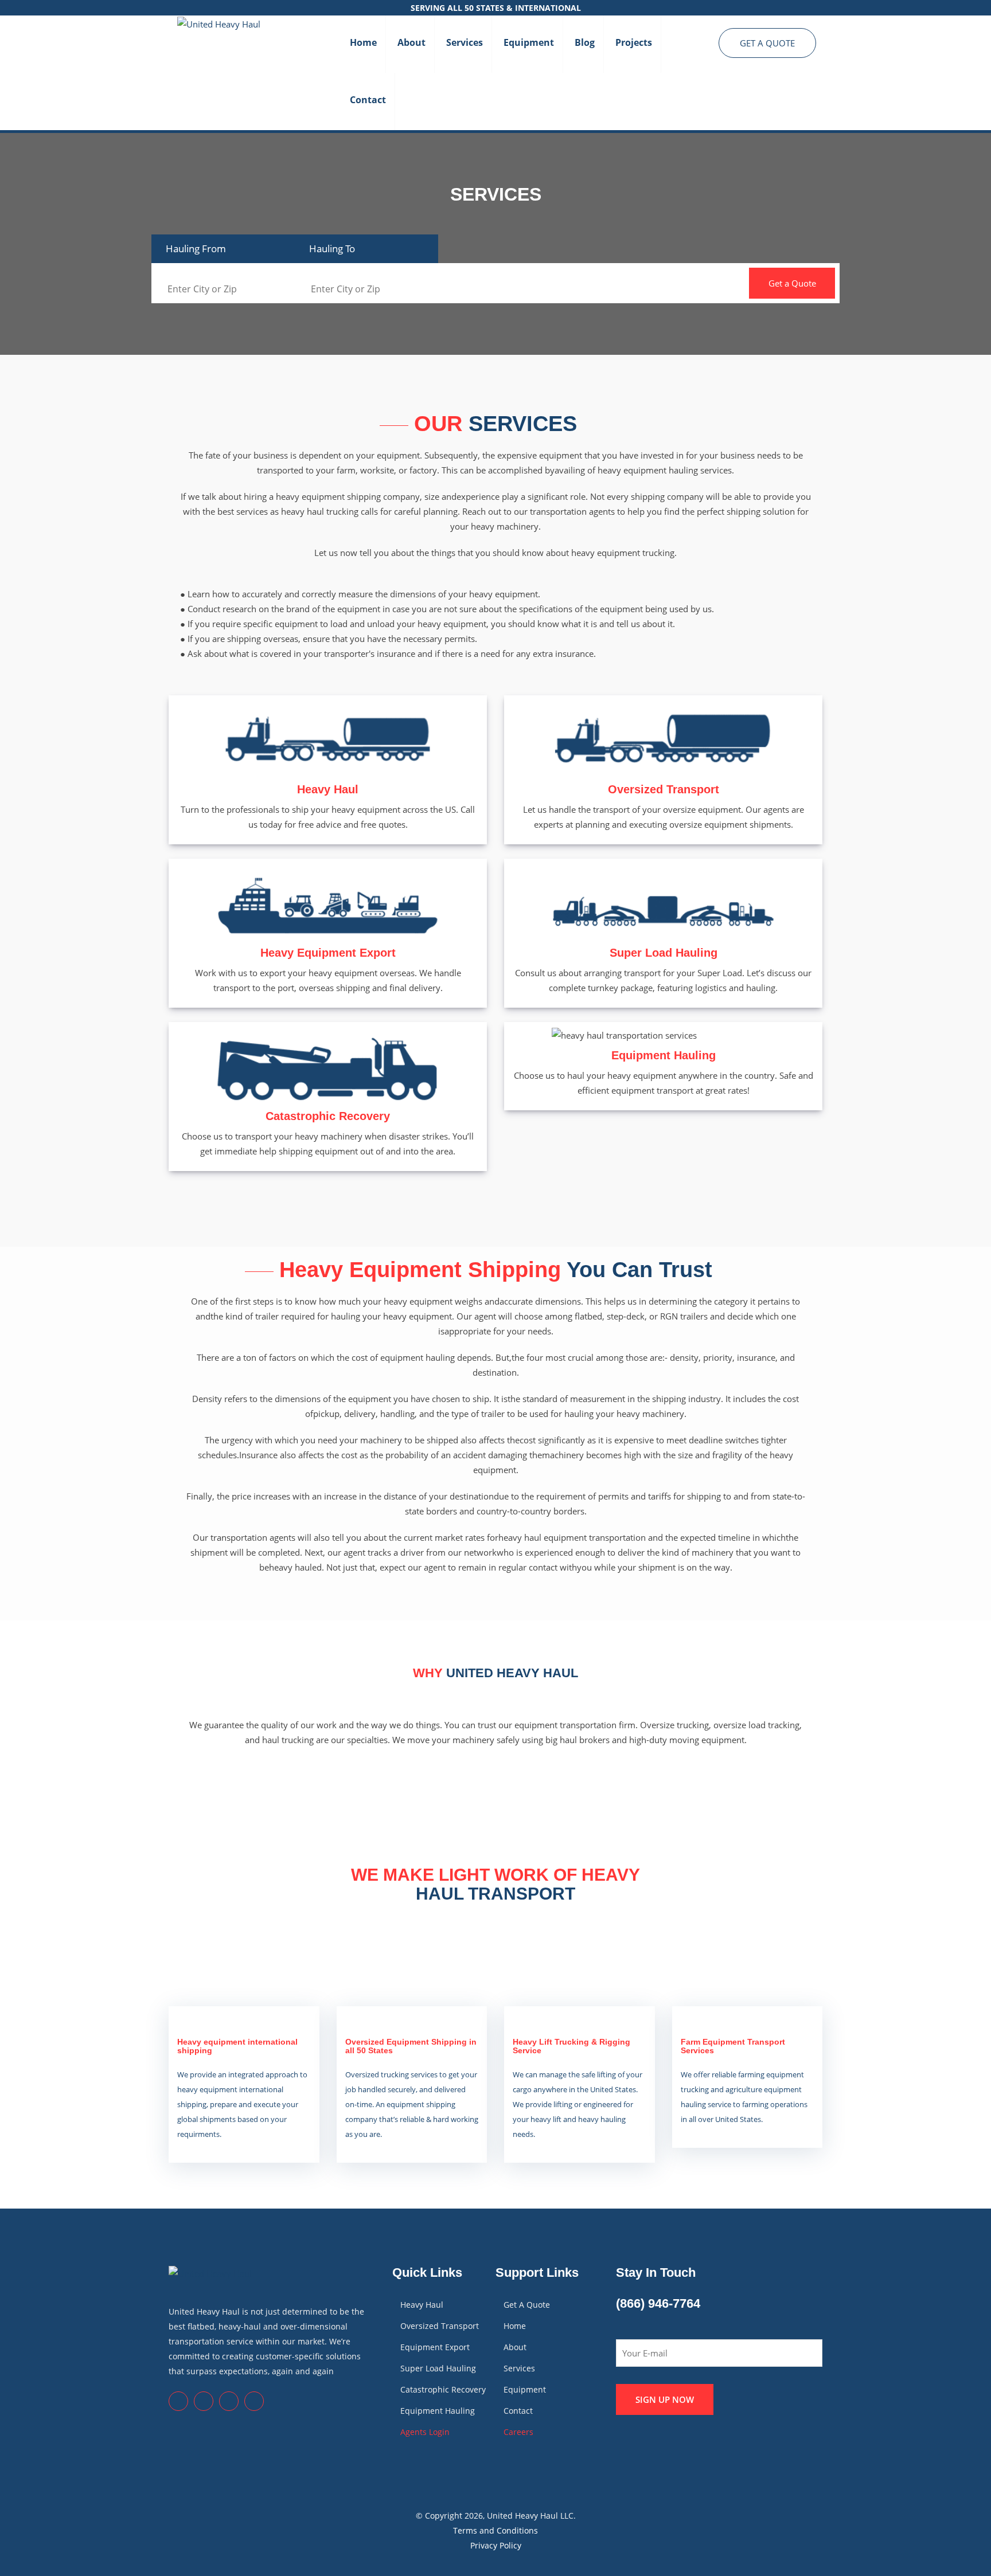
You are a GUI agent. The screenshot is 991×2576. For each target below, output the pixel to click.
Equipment (529, 42)
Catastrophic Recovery (328, 1116)
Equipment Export (435, 2347)
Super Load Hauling (664, 953)
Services (465, 42)
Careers (518, 2432)
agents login (425, 2432)
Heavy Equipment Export (328, 953)
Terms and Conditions (495, 2530)
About (411, 42)
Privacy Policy (496, 2545)
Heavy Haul (328, 789)
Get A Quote (767, 43)
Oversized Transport (664, 789)
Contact (368, 100)
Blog (585, 42)
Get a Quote (792, 283)
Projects (634, 42)
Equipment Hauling (664, 1055)
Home (363, 42)
